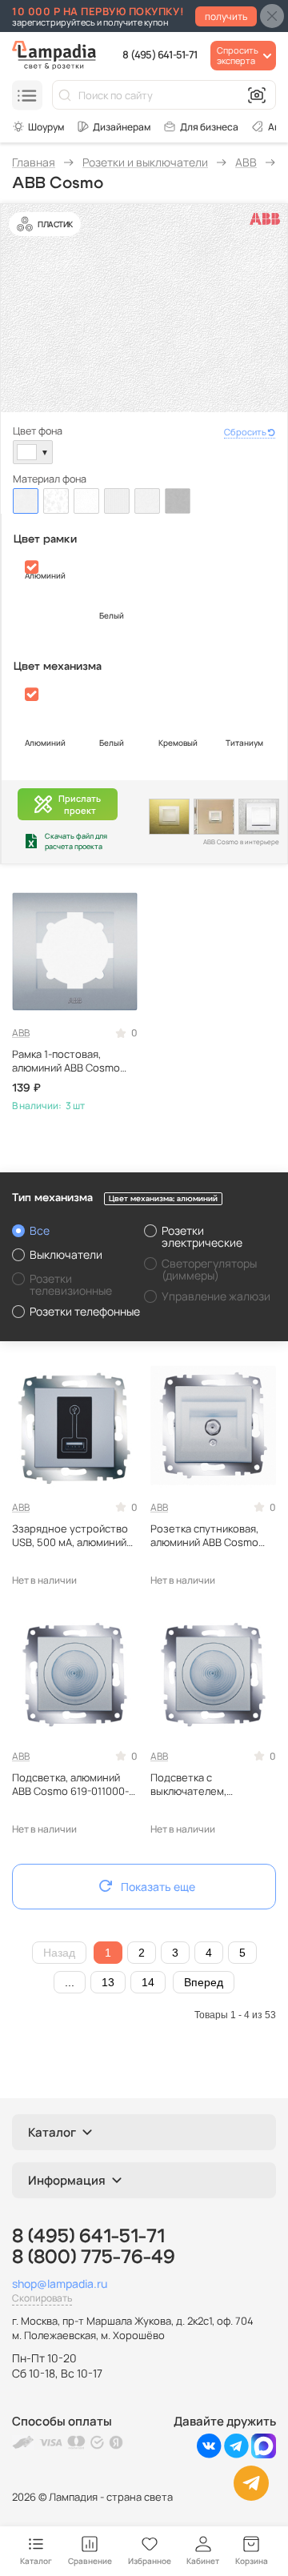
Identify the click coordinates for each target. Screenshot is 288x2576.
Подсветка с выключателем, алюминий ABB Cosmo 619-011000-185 (204, 1785)
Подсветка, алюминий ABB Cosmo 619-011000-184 (70, 1785)
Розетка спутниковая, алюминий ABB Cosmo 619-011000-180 (204, 1536)
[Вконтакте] (209, 2454)
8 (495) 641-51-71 (160, 54)
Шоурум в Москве (38, 126)
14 (148, 1982)
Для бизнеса (209, 127)
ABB (21, 1033)
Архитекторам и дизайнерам (114, 126)
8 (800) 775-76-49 (94, 2258)
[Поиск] (65, 95)
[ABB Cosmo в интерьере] (169, 817)
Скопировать (42, 2298)
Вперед (204, 1982)
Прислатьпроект (80, 804)
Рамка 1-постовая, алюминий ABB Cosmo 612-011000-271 (66, 1061)
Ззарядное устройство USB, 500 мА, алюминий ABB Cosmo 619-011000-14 (70, 1536)
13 (108, 1982)
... (70, 1982)
